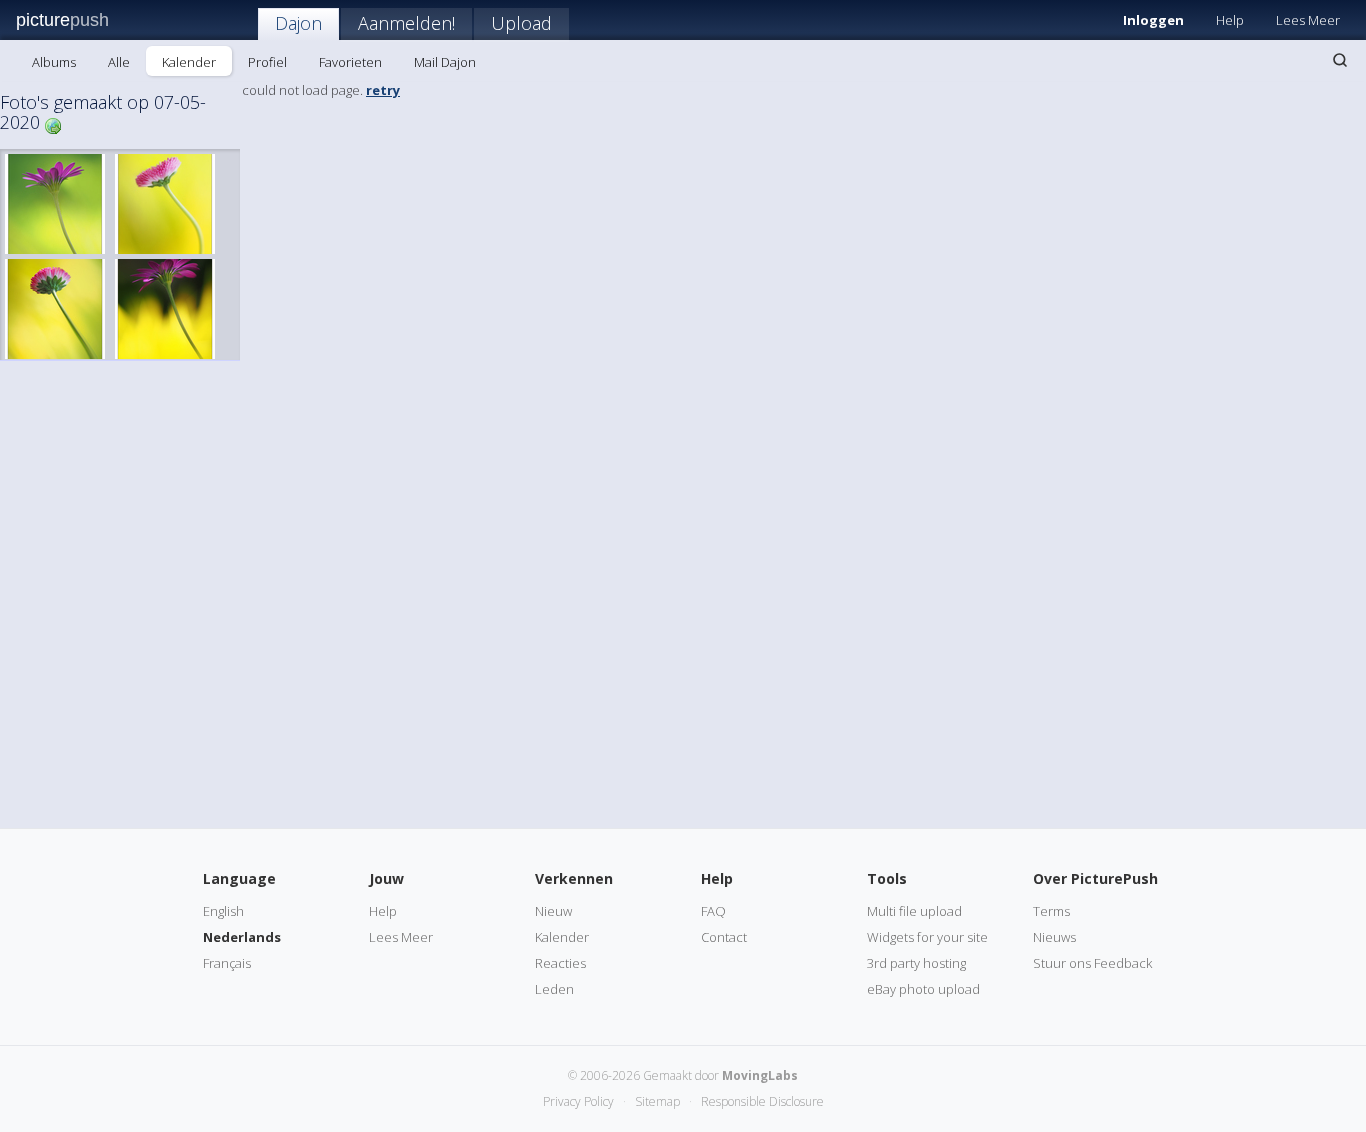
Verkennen (574, 878)
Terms (1051, 911)
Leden (554, 989)
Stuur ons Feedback (1092, 963)
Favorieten (350, 62)
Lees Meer (1308, 20)
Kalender (189, 62)
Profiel (267, 62)
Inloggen (1153, 20)
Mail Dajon (445, 62)
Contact (724, 937)
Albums (54, 62)
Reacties (560, 963)
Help (1230, 20)
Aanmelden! (406, 23)
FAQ (713, 911)
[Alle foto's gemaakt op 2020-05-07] (53, 124)
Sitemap (657, 1101)
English (223, 911)
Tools (887, 878)
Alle (119, 62)
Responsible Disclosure (762, 1101)
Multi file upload (914, 911)
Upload (521, 23)
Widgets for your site (927, 937)
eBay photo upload (923, 989)
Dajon (298, 23)
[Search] (1340, 60)
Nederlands (242, 937)
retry (383, 90)
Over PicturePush (1095, 878)
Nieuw (553, 911)
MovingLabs (760, 1075)
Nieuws (1054, 937)
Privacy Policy (578, 1101)
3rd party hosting (916, 963)
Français (227, 963)
